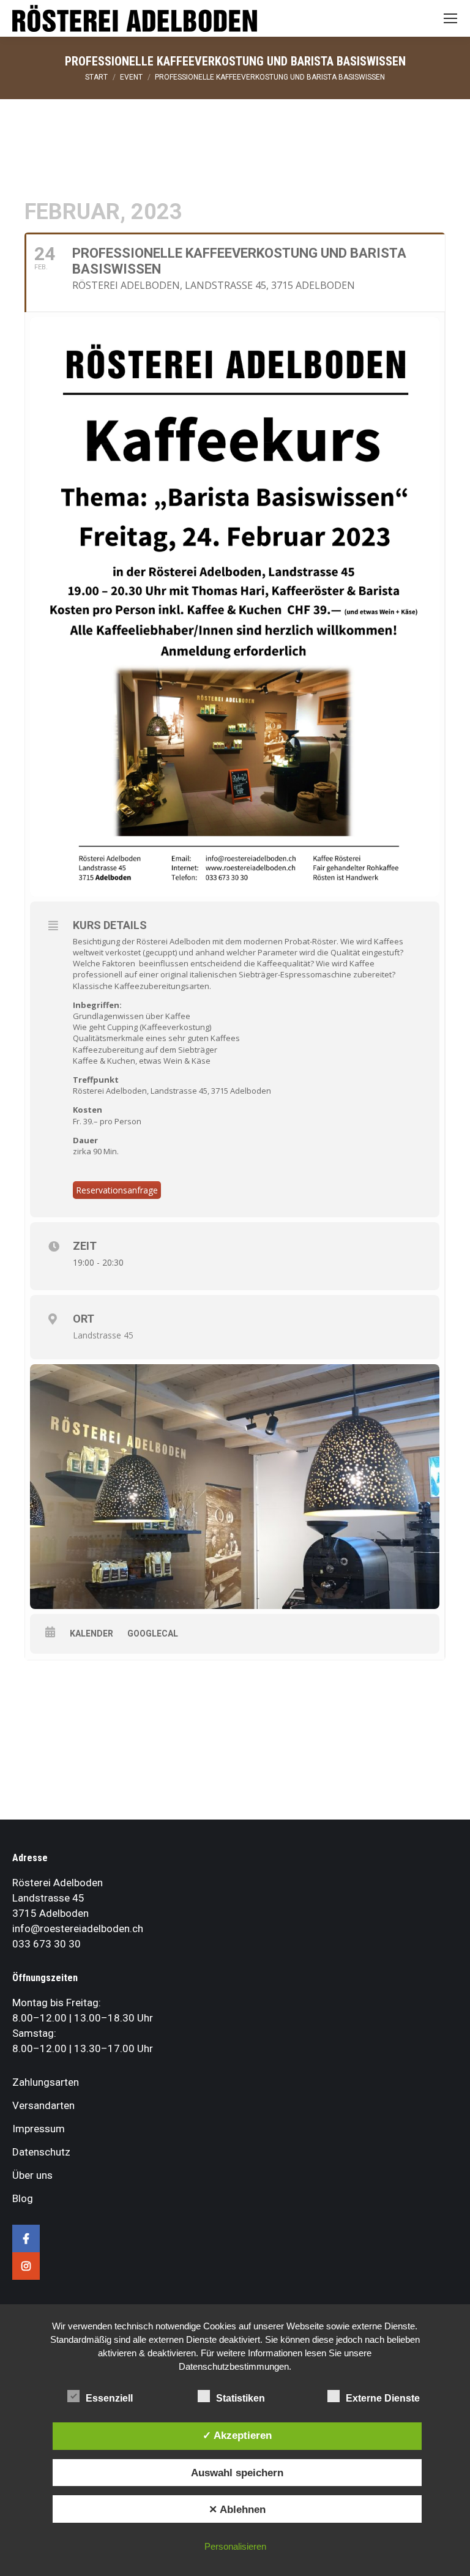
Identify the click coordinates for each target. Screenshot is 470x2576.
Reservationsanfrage (117, 1190)
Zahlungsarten (46, 2082)
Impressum (39, 2129)
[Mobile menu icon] (450, 18)
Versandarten (43, 2105)
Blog (23, 2198)
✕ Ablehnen (237, 2509)
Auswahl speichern (237, 2473)
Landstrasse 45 (103, 1335)
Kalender (91, 1633)
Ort (84, 1319)
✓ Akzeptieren (237, 2435)
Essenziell (109, 2398)
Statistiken (241, 2398)
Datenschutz (41, 2152)
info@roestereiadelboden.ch (78, 1928)
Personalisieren (235, 2546)
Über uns (32, 2175)
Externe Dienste (383, 2398)
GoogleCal (153, 1633)
